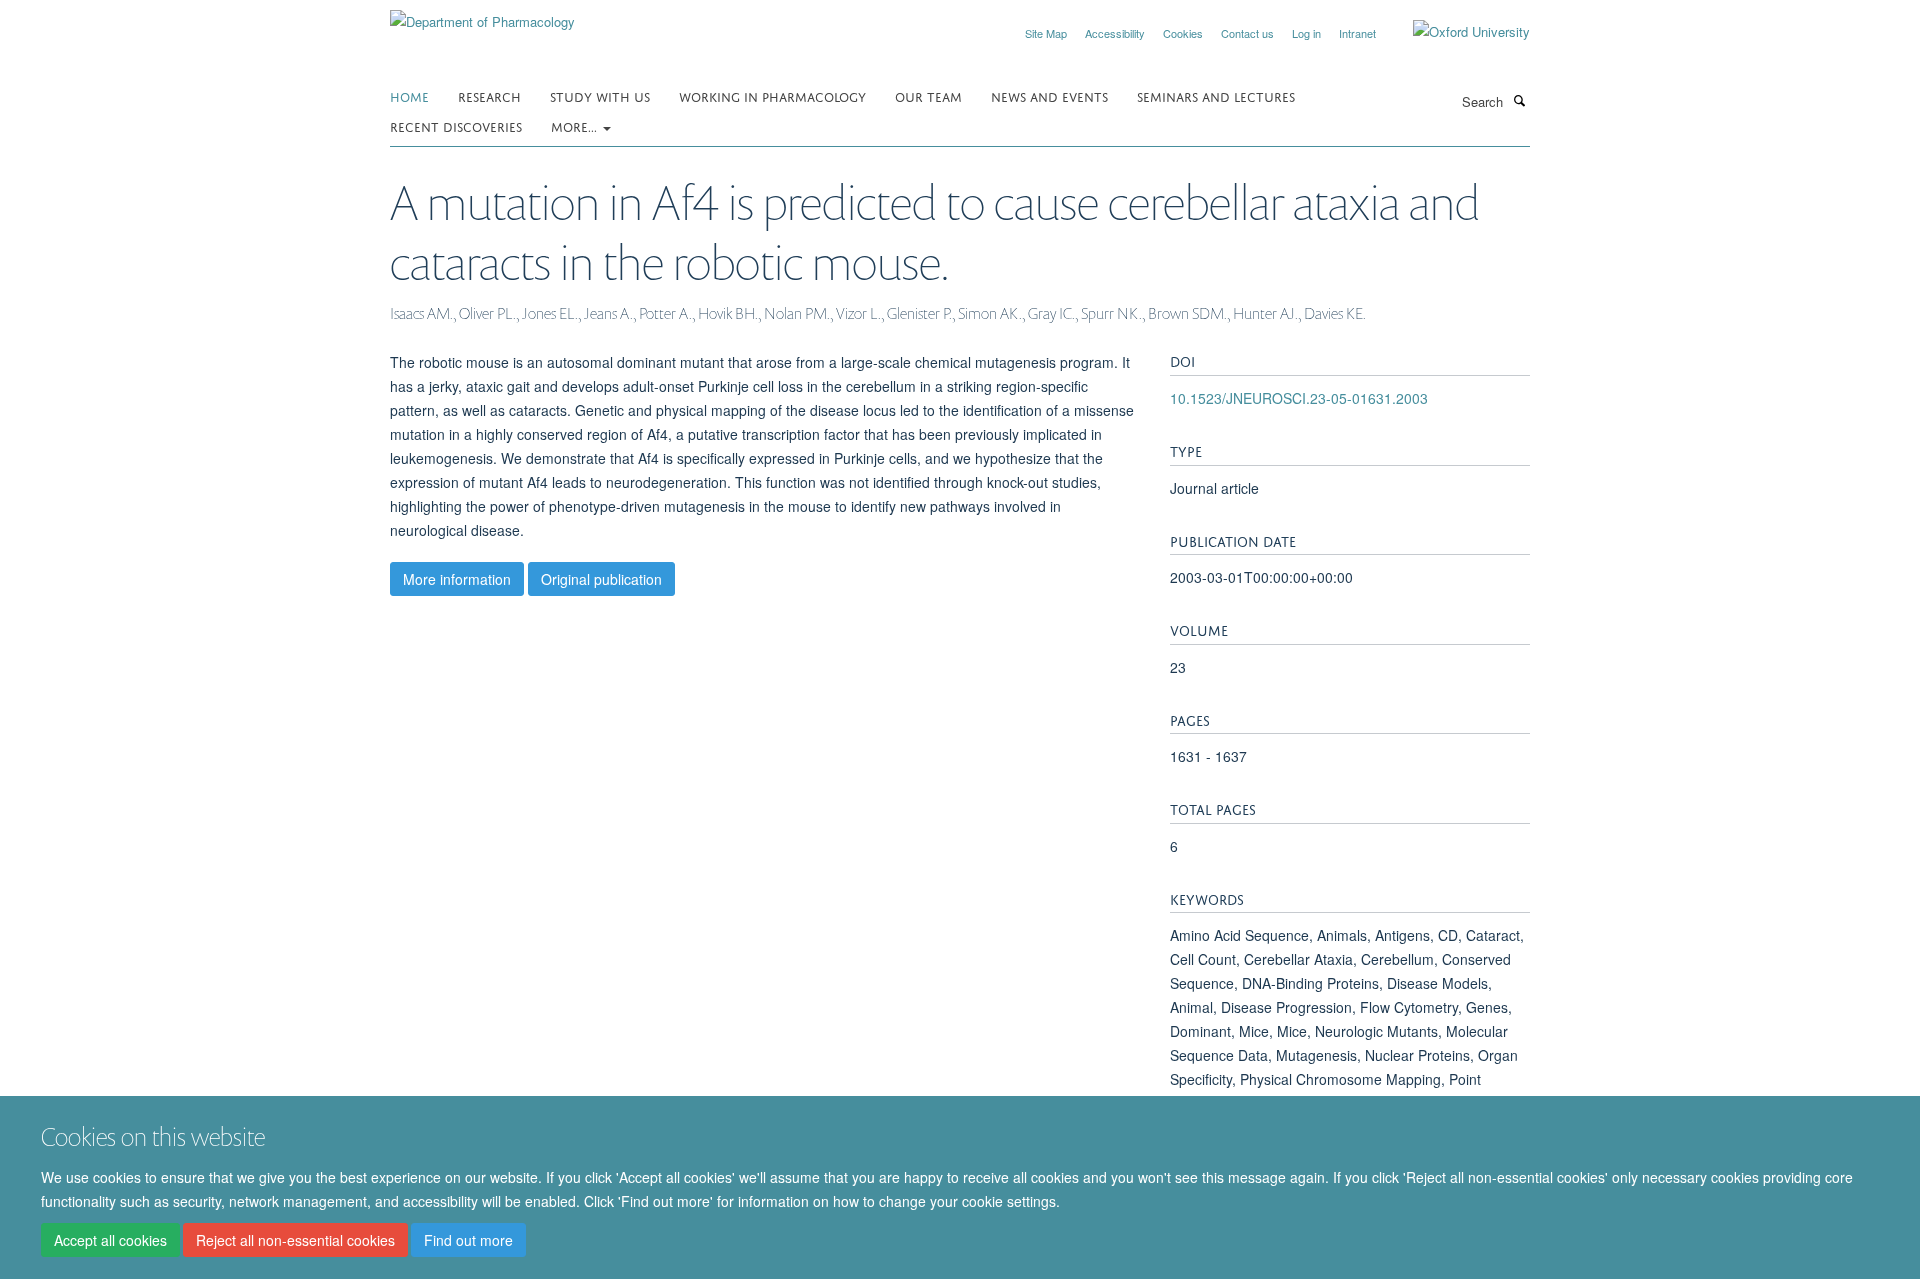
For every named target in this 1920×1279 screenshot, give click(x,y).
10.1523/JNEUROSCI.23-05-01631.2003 (1299, 398)
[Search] (1519, 100)
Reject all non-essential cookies (295, 1240)
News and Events (1049, 95)
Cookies (1183, 33)
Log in (1306, 33)
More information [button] (457, 579)
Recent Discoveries (456, 125)
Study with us (600, 95)
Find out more (468, 1240)
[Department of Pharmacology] (482, 14)
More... (576, 125)
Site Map (1046, 33)
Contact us (1247, 33)
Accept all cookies (110, 1240)
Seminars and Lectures (1216, 95)
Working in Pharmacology (772, 95)
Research (489, 95)
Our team (928, 95)
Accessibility (1115, 33)
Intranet (1357, 33)
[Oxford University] (1456, 32)
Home (409, 95)
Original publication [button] (601, 579)
